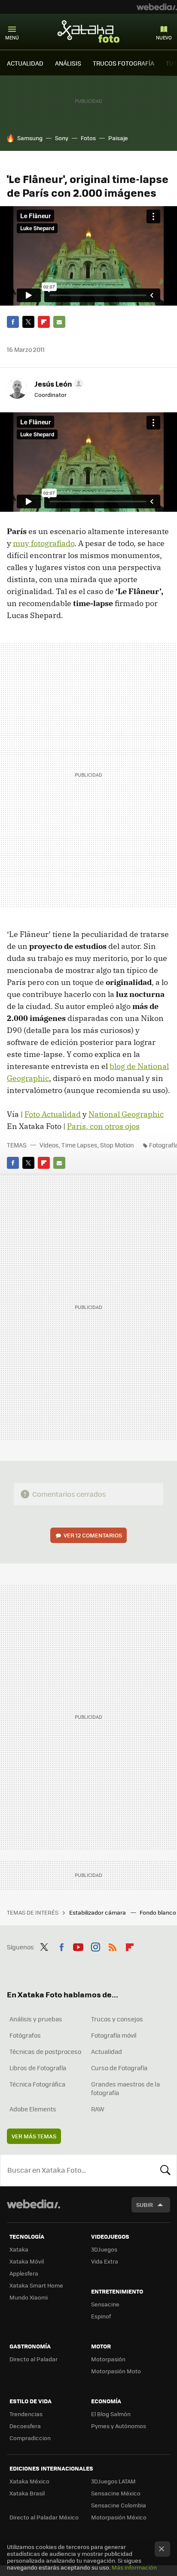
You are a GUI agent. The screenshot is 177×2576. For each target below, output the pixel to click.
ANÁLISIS (68, 63)
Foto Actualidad (53, 1114)
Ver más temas (34, 2136)
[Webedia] (157, 7)
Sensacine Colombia (119, 2505)
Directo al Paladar (34, 2359)
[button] (58, 384)
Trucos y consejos (117, 2019)
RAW (98, 2109)
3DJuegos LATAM (113, 2481)
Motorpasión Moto (116, 2371)
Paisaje (118, 138)
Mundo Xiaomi (29, 2297)
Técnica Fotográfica (37, 2084)
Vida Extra (105, 2261)
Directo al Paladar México (44, 2517)
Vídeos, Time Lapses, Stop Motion (87, 1145)
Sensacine (105, 2304)
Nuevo (164, 38)
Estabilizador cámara (98, 1912)
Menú (12, 38)
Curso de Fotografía (119, 2068)
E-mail (59, 322)
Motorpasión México (119, 2517)
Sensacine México (116, 2493)
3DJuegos (104, 2249)
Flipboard (44, 322)
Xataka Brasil (27, 2493)
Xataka (19, 2249)
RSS (113, 1946)
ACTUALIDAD (25, 63)
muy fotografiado (44, 543)
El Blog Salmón (111, 2414)
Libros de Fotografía (38, 2068)
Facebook (13, 322)
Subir (145, 2205)
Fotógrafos (25, 2035)
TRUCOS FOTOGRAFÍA (124, 63)
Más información (134, 2567)
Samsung (30, 138)
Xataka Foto (88, 31)
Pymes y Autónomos (119, 2426)
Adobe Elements (33, 2109)
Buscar (165, 2170)
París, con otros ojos (103, 1126)
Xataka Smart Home (36, 2285)
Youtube (78, 1946)
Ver (93, 1535)
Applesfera (24, 2273)
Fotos (88, 138)
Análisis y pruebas (36, 2019)
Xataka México (29, 2481)
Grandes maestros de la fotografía (125, 2088)
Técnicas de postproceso (45, 2051)
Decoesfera (25, 2426)
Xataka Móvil (27, 2261)
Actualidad (107, 2051)
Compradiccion (30, 2438)
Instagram (95, 1946)
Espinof (101, 2316)
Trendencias (26, 2414)
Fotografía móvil (114, 2035)
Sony (62, 138)
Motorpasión (108, 2359)
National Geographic (126, 1114)
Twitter (28, 322)
